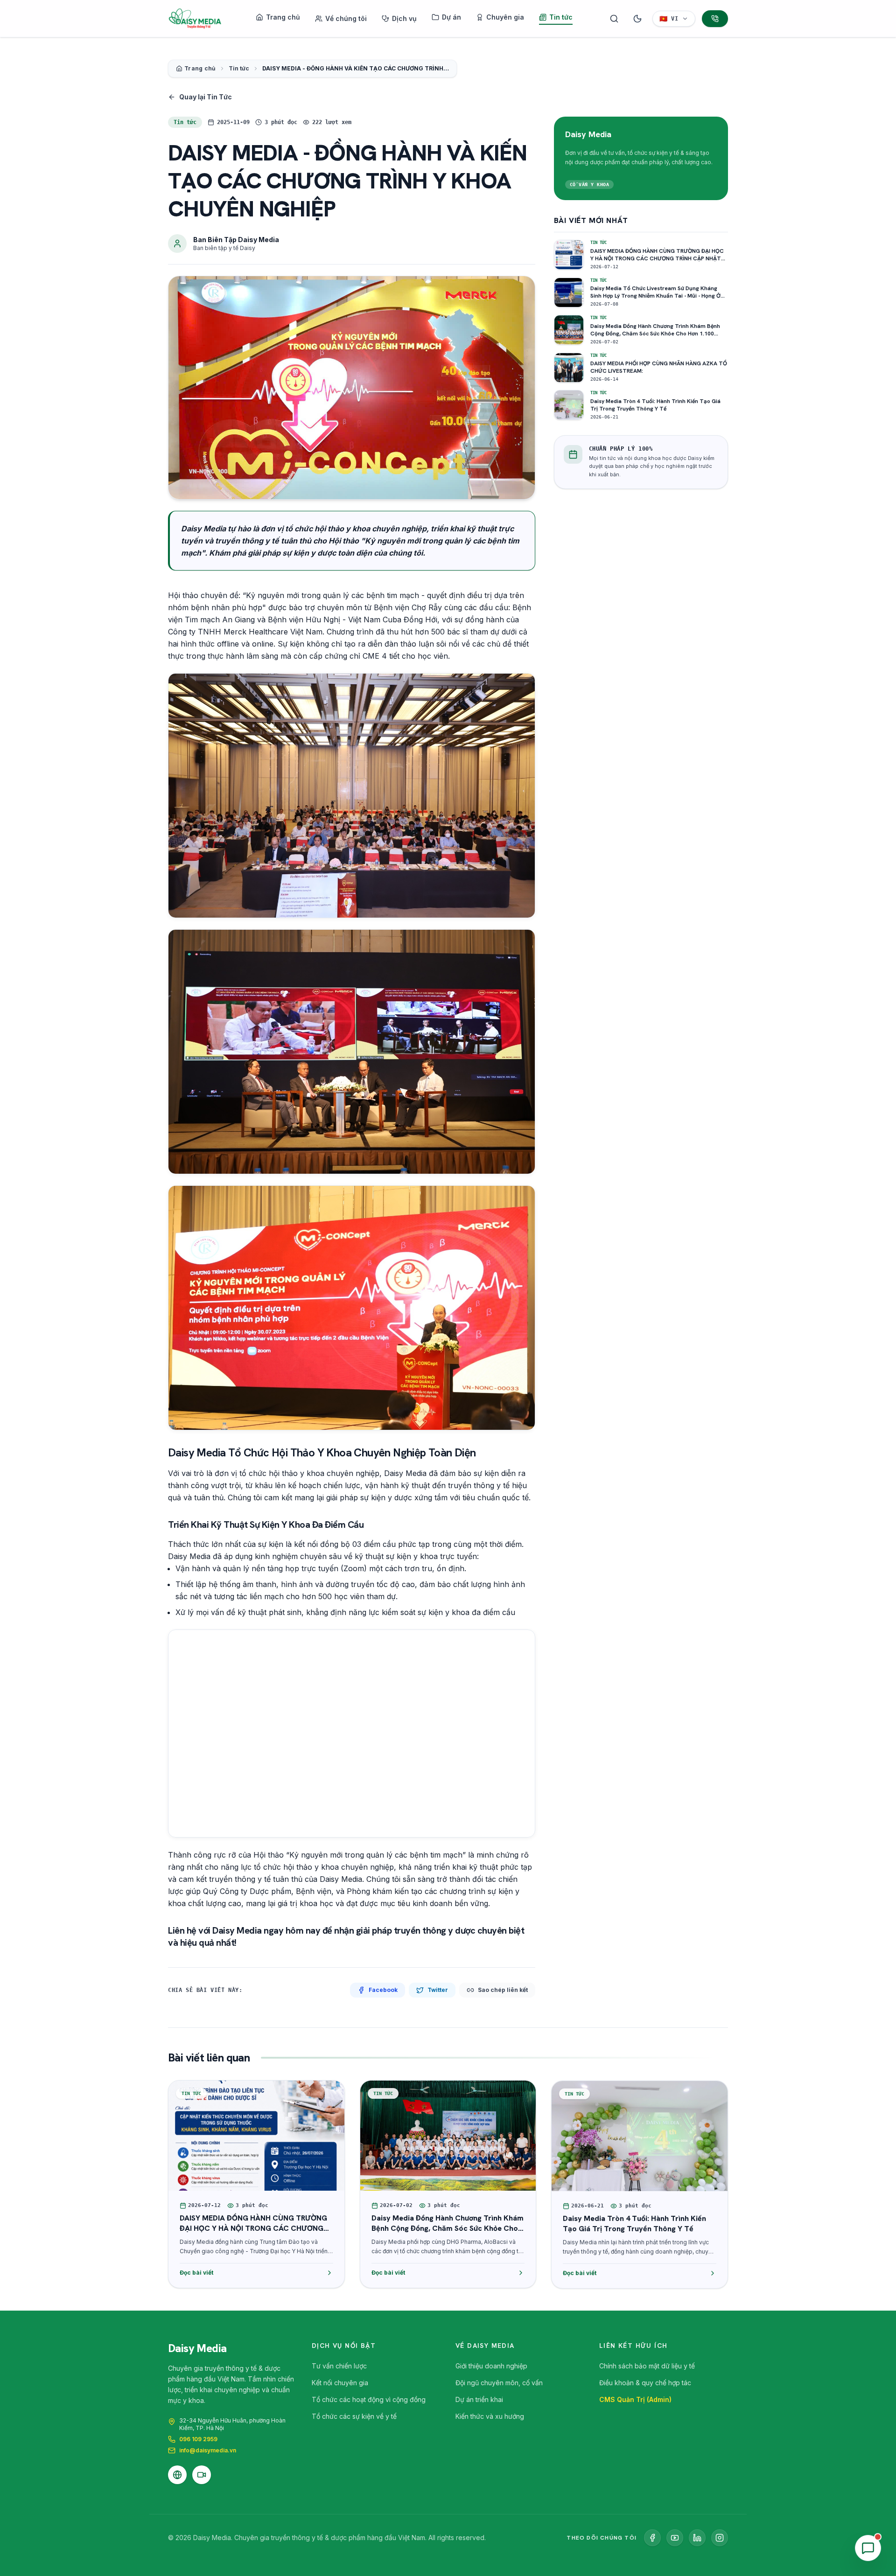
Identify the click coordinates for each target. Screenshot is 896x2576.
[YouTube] (675, 2538)
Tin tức (561, 17)
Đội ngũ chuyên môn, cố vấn (499, 2383)
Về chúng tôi (346, 18)
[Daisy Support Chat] (868, 2548)
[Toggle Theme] (637, 19)
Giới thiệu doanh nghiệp (491, 2366)
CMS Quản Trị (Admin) (635, 2399)
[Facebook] (652, 2538)
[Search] (614, 19)
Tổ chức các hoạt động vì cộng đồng (369, 2399)
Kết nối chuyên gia (340, 2383)
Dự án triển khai (479, 2399)
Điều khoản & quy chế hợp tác (645, 2383)
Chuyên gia (505, 17)
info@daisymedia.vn (208, 2450)
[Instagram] (720, 2538)
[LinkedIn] (697, 2538)
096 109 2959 (198, 2439)
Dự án (451, 17)
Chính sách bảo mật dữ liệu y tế (647, 2366)
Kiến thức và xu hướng (490, 2416)
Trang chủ (283, 17)
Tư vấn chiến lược (339, 2366)
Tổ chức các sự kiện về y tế (354, 2416)
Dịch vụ (404, 18)
